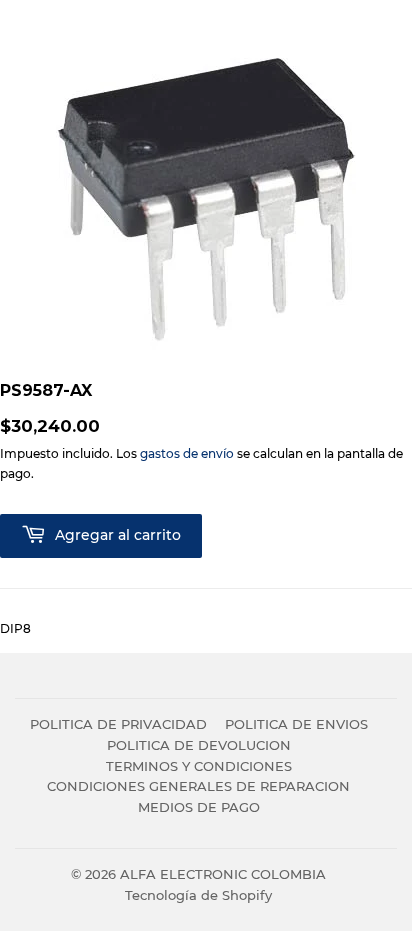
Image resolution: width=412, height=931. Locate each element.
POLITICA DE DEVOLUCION (199, 745)
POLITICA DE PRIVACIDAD (118, 724)
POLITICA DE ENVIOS (296, 724)
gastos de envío (187, 453)
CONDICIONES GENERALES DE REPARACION (198, 786)
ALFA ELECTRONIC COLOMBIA (223, 874)
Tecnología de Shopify (198, 895)
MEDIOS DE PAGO (199, 807)
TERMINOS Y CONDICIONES (199, 766)
